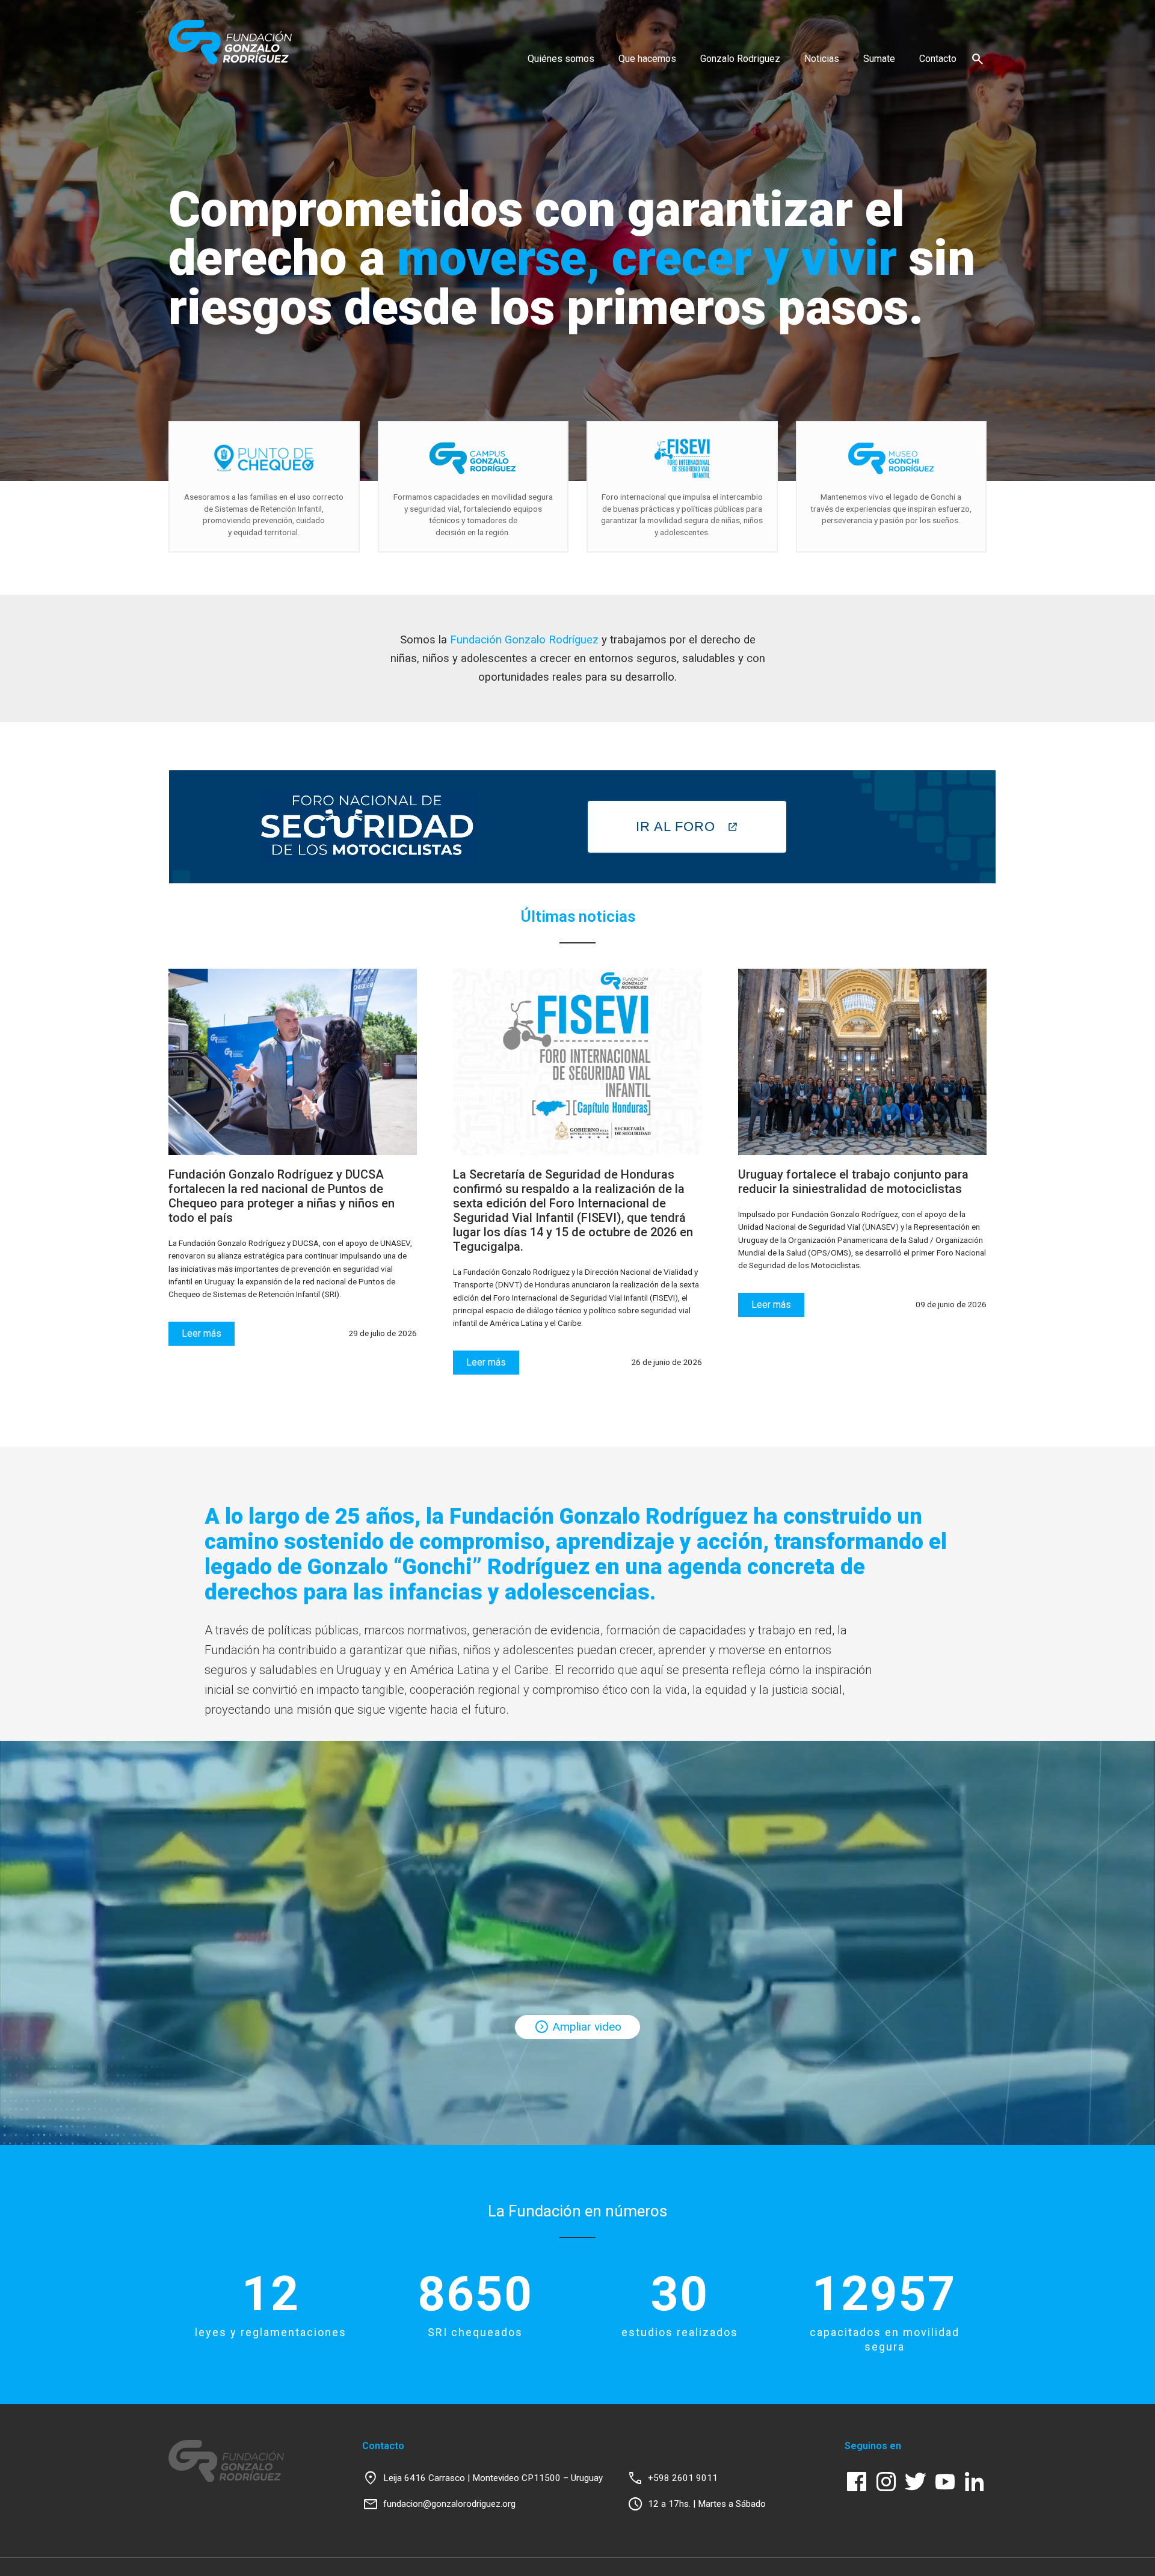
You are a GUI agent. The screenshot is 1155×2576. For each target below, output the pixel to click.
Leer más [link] (202, 1333)
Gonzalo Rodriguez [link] (740, 59)
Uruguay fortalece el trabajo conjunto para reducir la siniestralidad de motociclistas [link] (853, 1182)
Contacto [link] (938, 59)
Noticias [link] (822, 59)
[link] (230, 42)
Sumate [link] (879, 59)
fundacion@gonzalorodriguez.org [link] (449, 2504)
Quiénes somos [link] (561, 59)
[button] (978, 59)
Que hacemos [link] (647, 59)
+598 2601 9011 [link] (683, 2478)
